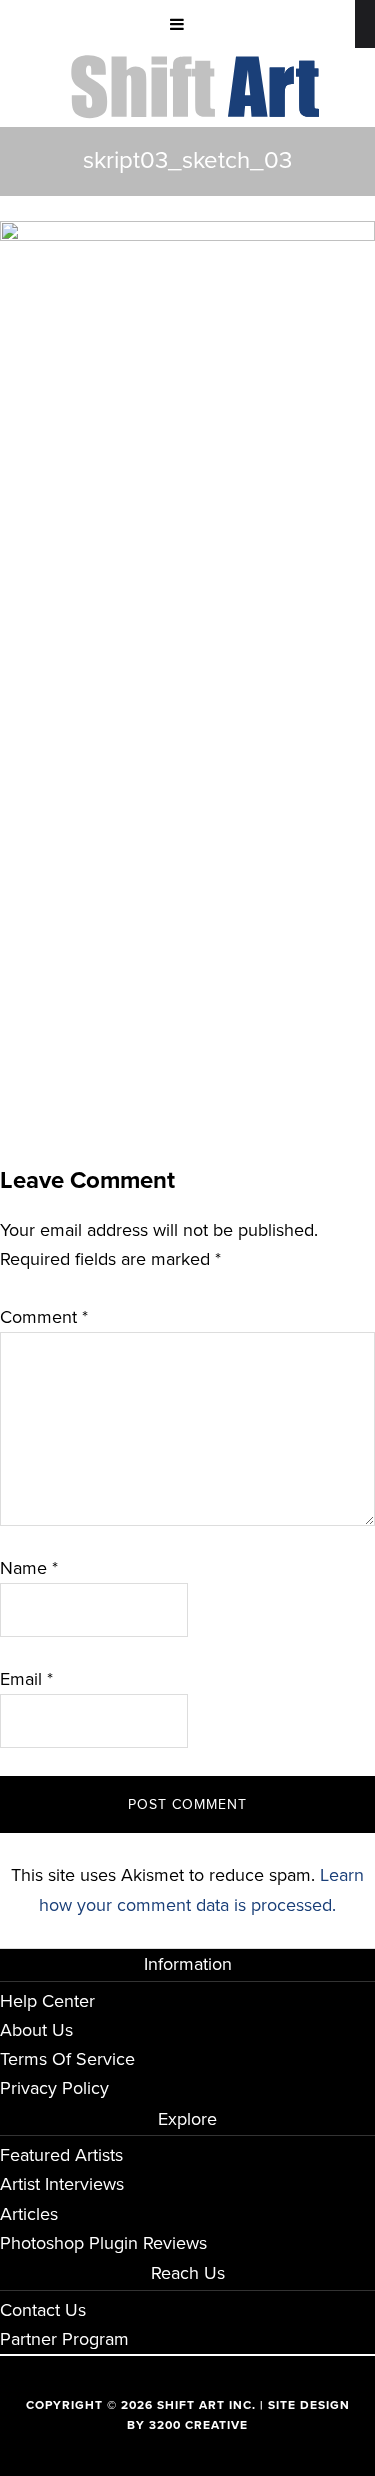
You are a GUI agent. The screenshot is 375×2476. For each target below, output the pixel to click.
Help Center (47, 2001)
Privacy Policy (54, 2088)
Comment (44, 1317)
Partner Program (64, 2339)
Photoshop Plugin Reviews (103, 2243)
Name (29, 1568)
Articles (29, 2214)
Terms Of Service (67, 2059)
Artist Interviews (62, 2184)
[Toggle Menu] (177, 24)
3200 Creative (198, 2425)
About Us (36, 2030)
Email (26, 1679)
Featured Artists (61, 2155)
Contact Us (43, 2310)
